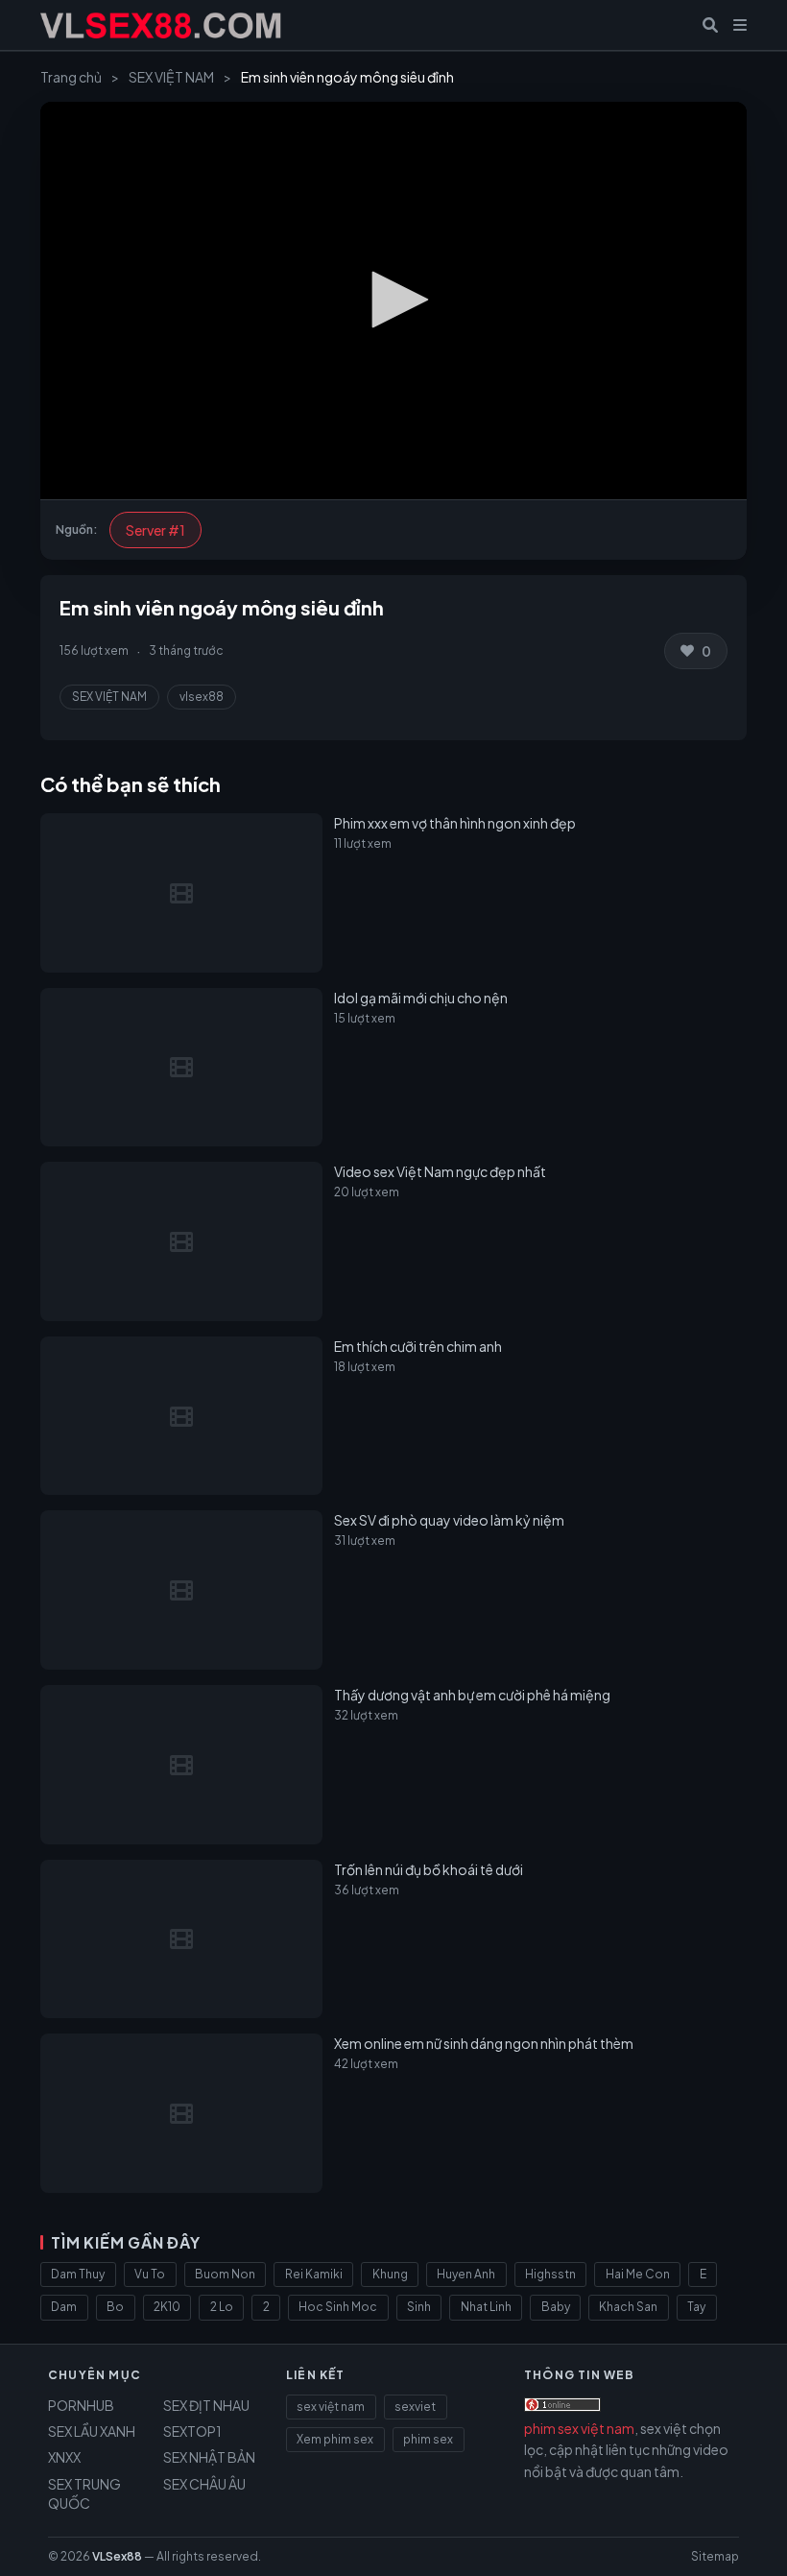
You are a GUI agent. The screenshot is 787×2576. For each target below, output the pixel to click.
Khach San (628, 2307)
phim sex (428, 2439)
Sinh (419, 2307)
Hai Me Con (638, 2274)
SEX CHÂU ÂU (204, 2484)
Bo (115, 2307)
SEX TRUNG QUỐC (84, 2493)
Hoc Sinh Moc (338, 2307)
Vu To (150, 2274)
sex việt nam (331, 2407)
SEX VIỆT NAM (171, 77)
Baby (556, 2307)
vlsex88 (202, 697)
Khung (390, 2274)
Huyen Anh (466, 2274)
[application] (393, 301)
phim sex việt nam (579, 2428)
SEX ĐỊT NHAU (206, 2405)
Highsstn (550, 2274)
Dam (64, 2307)
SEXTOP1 (192, 2431)
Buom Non (225, 2274)
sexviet (415, 2407)
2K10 (167, 2307)
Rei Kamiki (314, 2274)
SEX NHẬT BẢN (209, 2457)
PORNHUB (81, 2405)
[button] (393, 300)
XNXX (64, 2457)
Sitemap (715, 2556)
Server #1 (155, 530)
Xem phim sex (335, 2439)
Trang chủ (71, 77)
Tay (696, 2307)
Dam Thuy (78, 2274)
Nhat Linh (486, 2307)
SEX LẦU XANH (92, 2431)
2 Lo (222, 2307)
